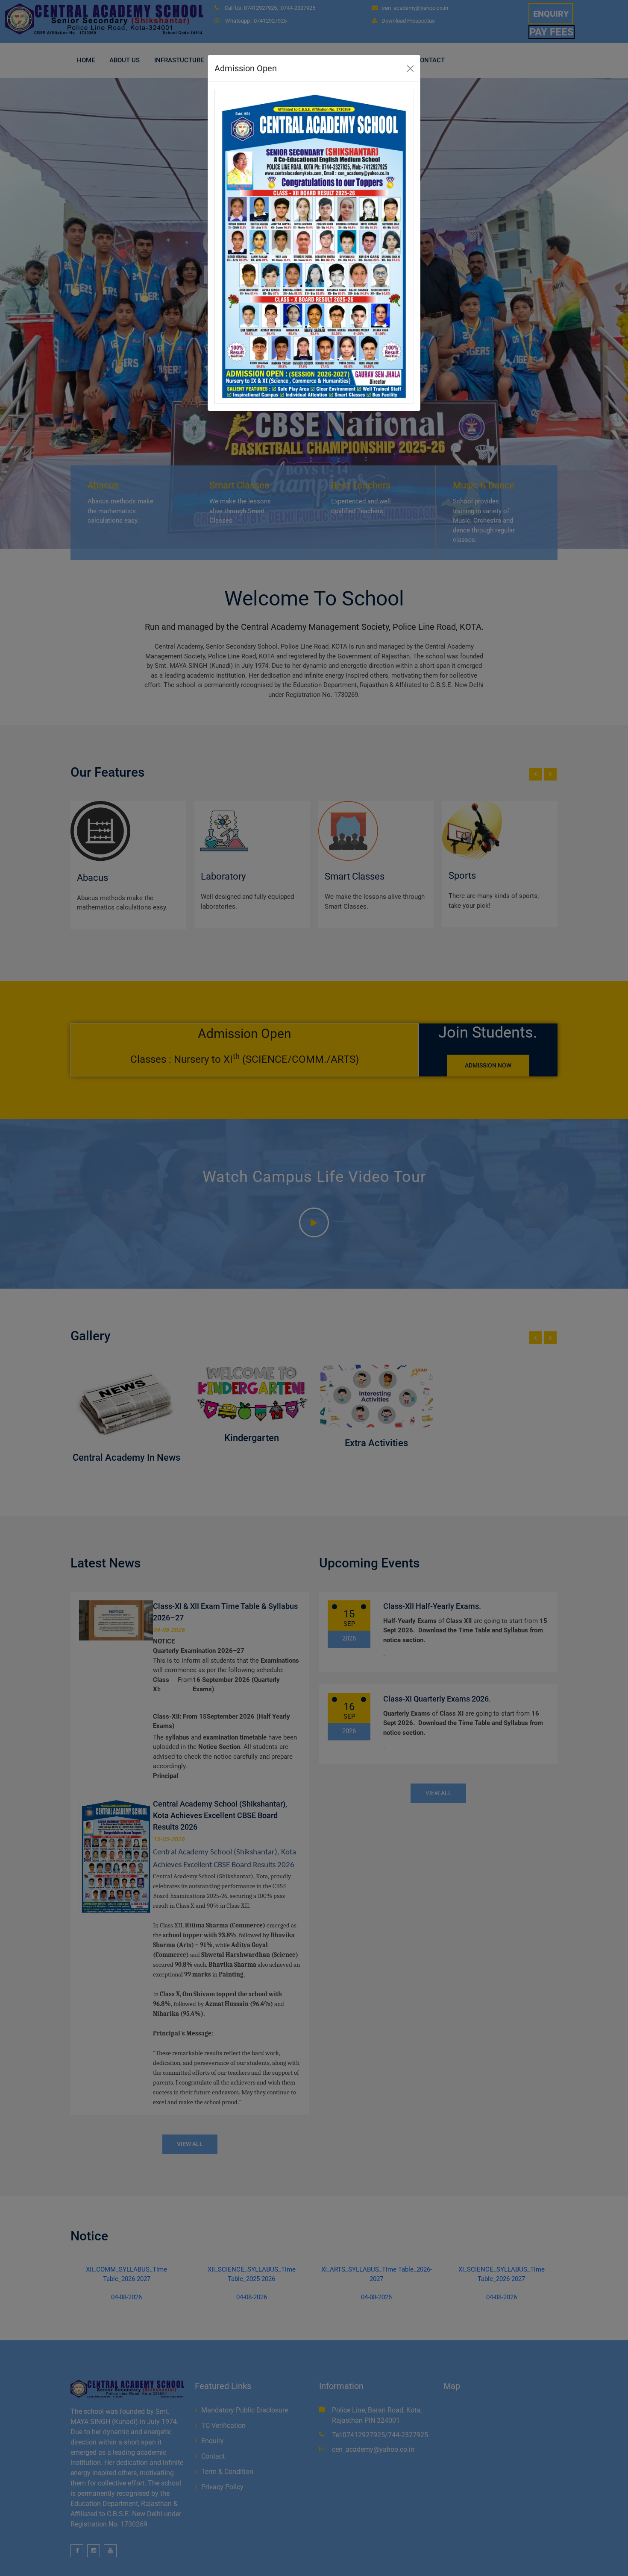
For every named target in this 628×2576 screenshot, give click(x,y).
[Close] (410, 69)
